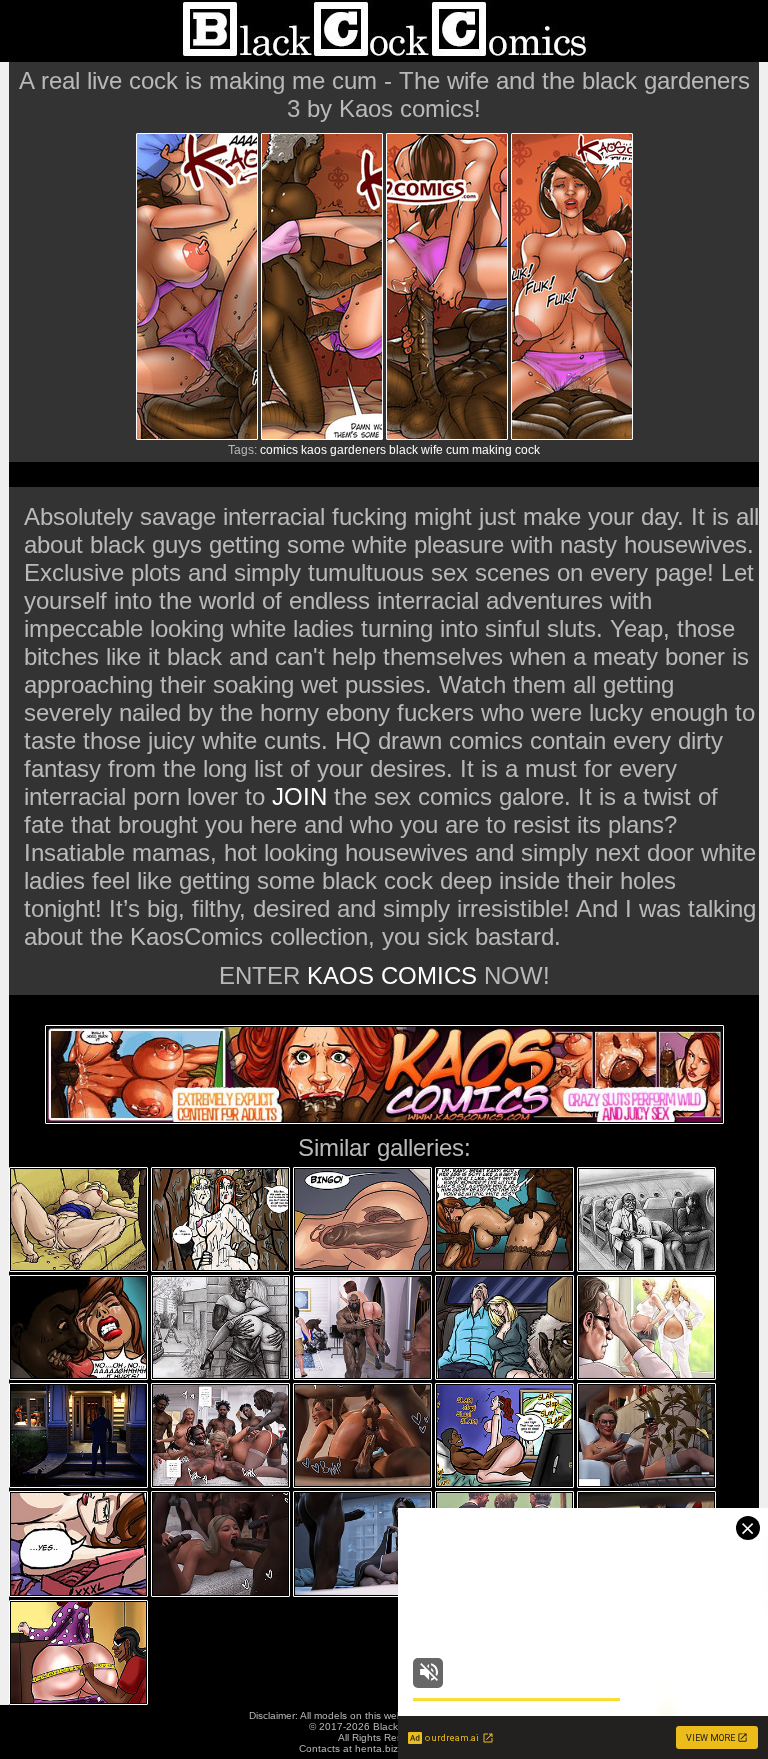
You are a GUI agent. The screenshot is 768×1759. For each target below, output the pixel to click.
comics (279, 450)
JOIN (299, 796)
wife (432, 450)
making (492, 450)
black (403, 450)
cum (457, 450)
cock (527, 450)
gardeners (358, 450)
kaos (314, 450)
